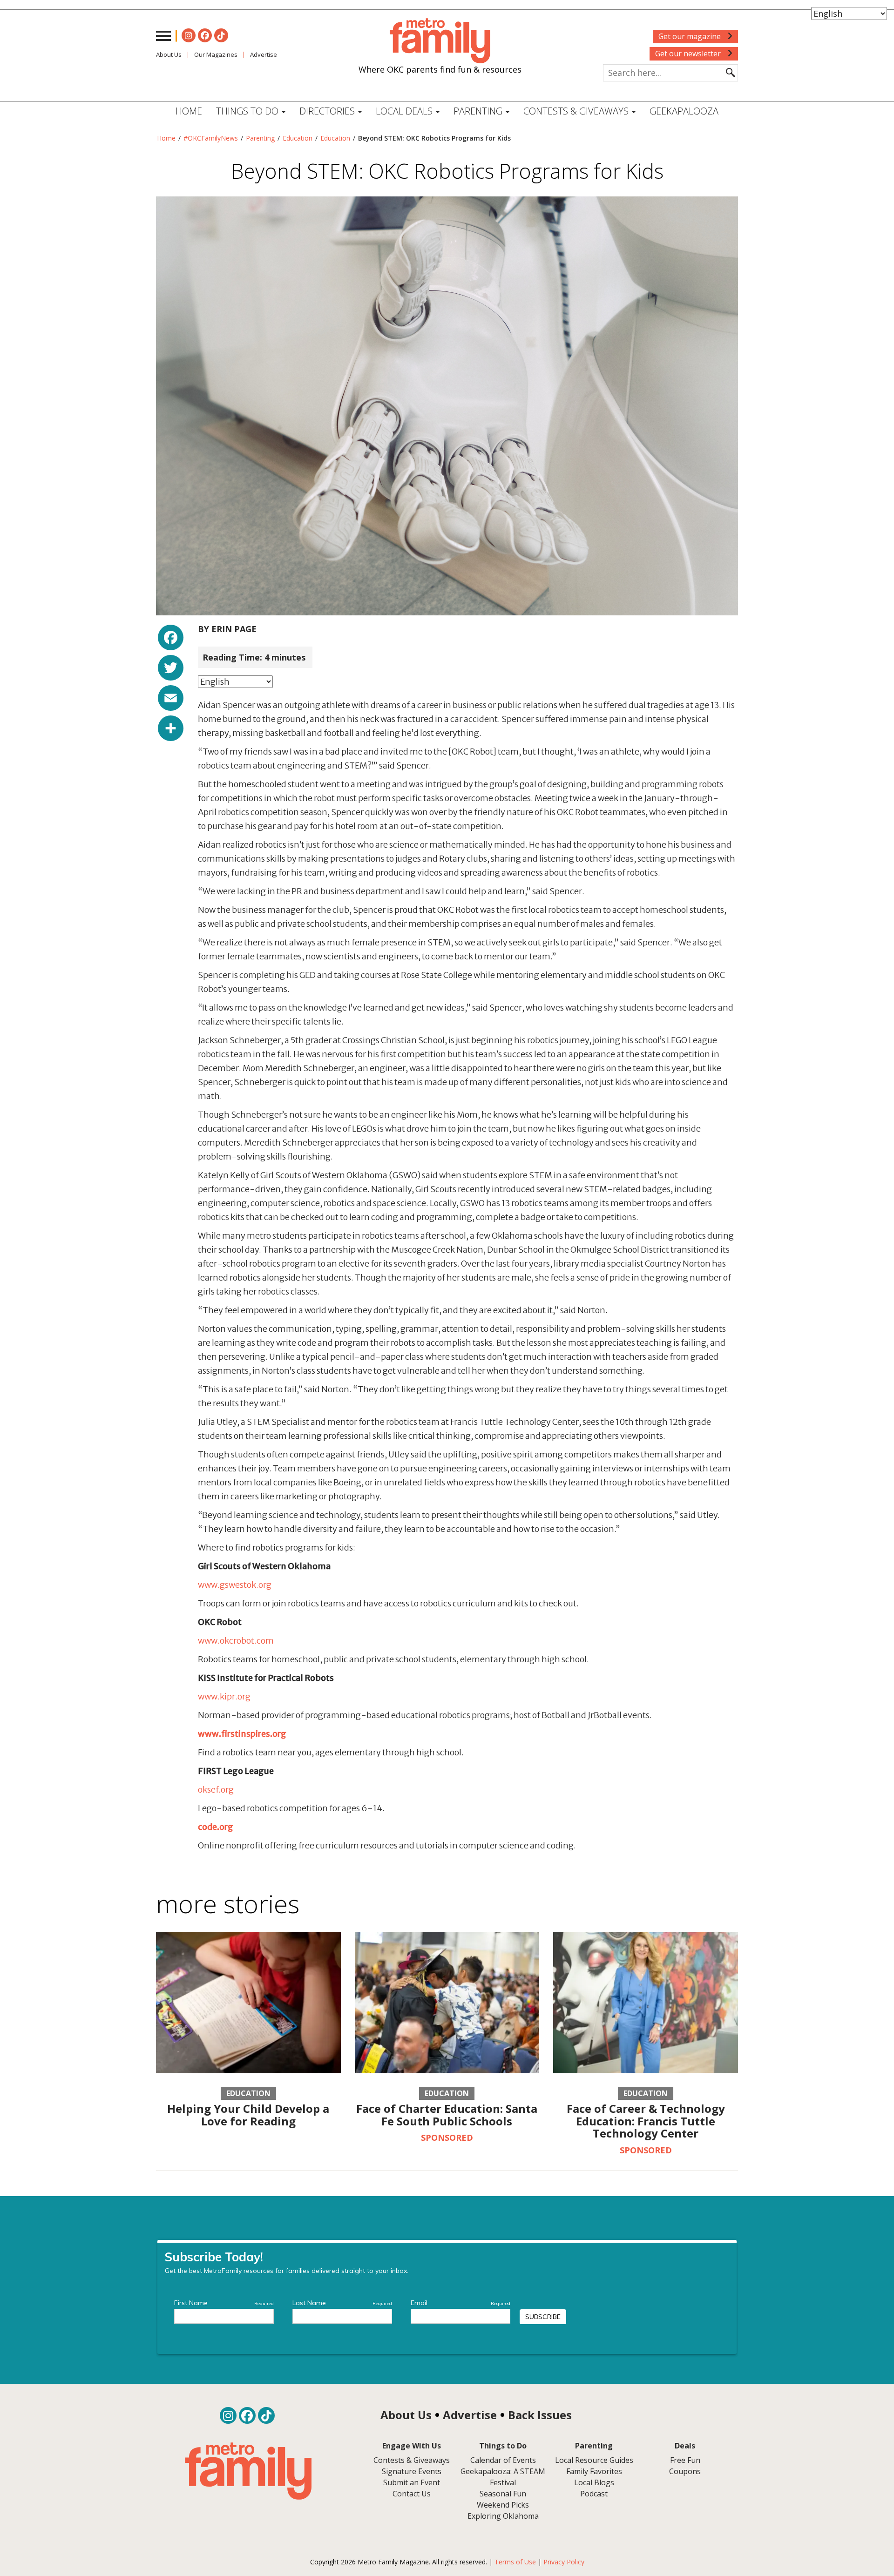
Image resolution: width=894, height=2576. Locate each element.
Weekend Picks (503, 2505)
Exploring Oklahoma (503, 2516)
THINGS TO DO (248, 111)
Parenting (260, 138)
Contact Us (412, 2494)
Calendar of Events (503, 2460)
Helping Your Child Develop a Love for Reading (248, 2114)
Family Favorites (594, 2471)
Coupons (685, 2471)
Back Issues (540, 2415)
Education (298, 138)
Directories (328, 111)
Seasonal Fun (503, 2494)
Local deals (405, 111)
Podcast (594, 2494)
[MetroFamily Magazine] (440, 41)
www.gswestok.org (235, 1585)
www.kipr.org (224, 1696)
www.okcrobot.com (236, 1641)
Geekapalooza (684, 111)
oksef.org (216, 1790)
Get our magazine (691, 36)
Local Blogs (594, 2482)
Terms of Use (515, 2562)
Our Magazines (216, 54)
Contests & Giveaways (577, 111)
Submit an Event (412, 2482)
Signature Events (412, 2471)
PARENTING (479, 111)
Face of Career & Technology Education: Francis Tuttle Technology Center (646, 2121)
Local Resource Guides (594, 2460)
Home (189, 111)
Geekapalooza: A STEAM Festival (503, 2477)
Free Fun (685, 2460)
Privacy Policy (564, 2562)
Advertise (264, 54)
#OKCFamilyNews (211, 138)
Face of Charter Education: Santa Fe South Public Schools (447, 2114)
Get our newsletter (689, 54)
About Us (169, 54)
